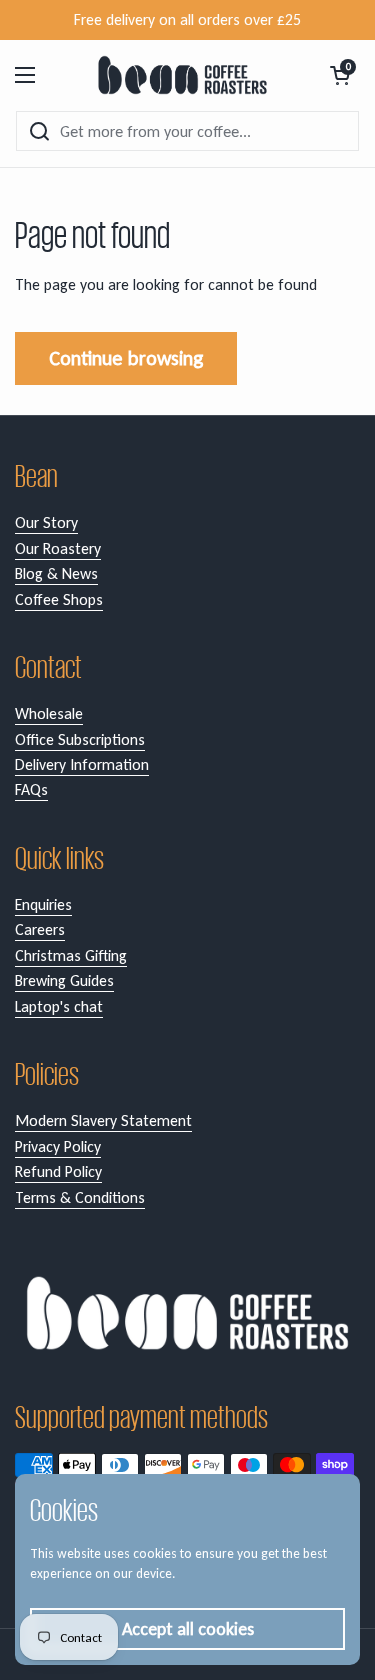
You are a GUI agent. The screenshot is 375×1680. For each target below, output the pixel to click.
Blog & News (56, 573)
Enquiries (43, 904)
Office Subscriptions (80, 739)
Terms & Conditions (80, 1197)
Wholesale (49, 713)
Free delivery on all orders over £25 (187, 19)
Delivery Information (82, 764)
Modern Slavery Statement (103, 1120)
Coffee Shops (59, 599)
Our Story (46, 522)
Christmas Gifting (71, 955)
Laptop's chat (59, 1006)
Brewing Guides (64, 980)
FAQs (31, 789)
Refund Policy (58, 1171)
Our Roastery (58, 548)
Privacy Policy (58, 1146)
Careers (40, 929)
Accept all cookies (188, 1629)
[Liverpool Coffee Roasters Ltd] (182, 75)
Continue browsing (126, 358)
